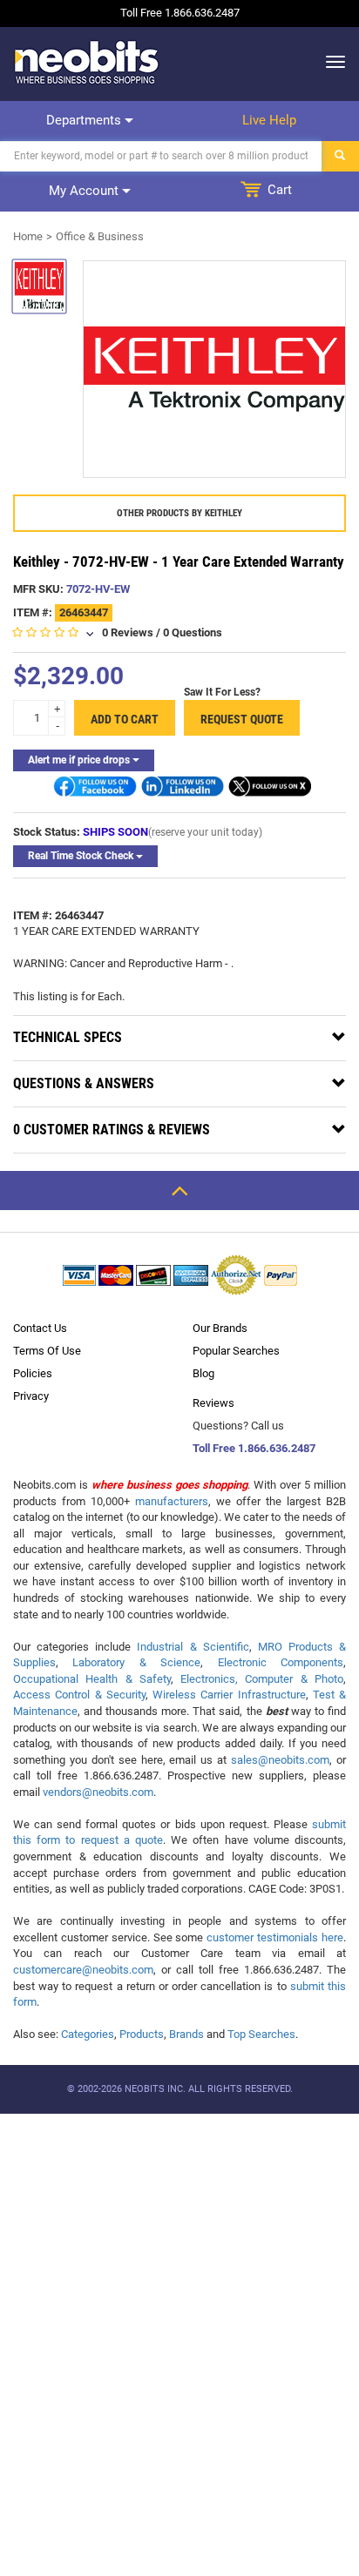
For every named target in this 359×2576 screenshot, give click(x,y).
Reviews (213, 1403)
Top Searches (261, 2034)
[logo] (87, 62)
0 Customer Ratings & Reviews (112, 1130)
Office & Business (100, 236)
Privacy (31, 1396)
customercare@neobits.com (83, 1970)
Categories (88, 2034)
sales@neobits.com (280, 1760)
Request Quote (242, 719)
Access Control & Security (79, 1695)
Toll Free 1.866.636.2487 (254, 1448)
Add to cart (125, 719)
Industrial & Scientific (193, 1647)
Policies (33, 1373)
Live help (269, 120)
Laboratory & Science (136, 1662)
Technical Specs (68, 1037)
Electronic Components (281, 1662)
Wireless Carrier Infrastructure (229, 1695)
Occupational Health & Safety (92, 1679)
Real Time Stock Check (82, 856)
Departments (85, 120)
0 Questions (193, 632)
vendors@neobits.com (98, 1792)
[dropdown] (331, 62)
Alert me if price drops (80, 760)
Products (142, 2034)
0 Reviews (128, 632)
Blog (203, 1373)
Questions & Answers (84, 1083)
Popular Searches (236, 1351)
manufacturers (172, 1501)
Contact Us (40, 1328)
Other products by (179, 513)
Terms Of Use (47, 1351)
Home (28, 236)
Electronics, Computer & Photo (262, 1679)
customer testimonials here (275, 1937)
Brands (186, 2034)
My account (85, 191)
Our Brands (220, 1328)
